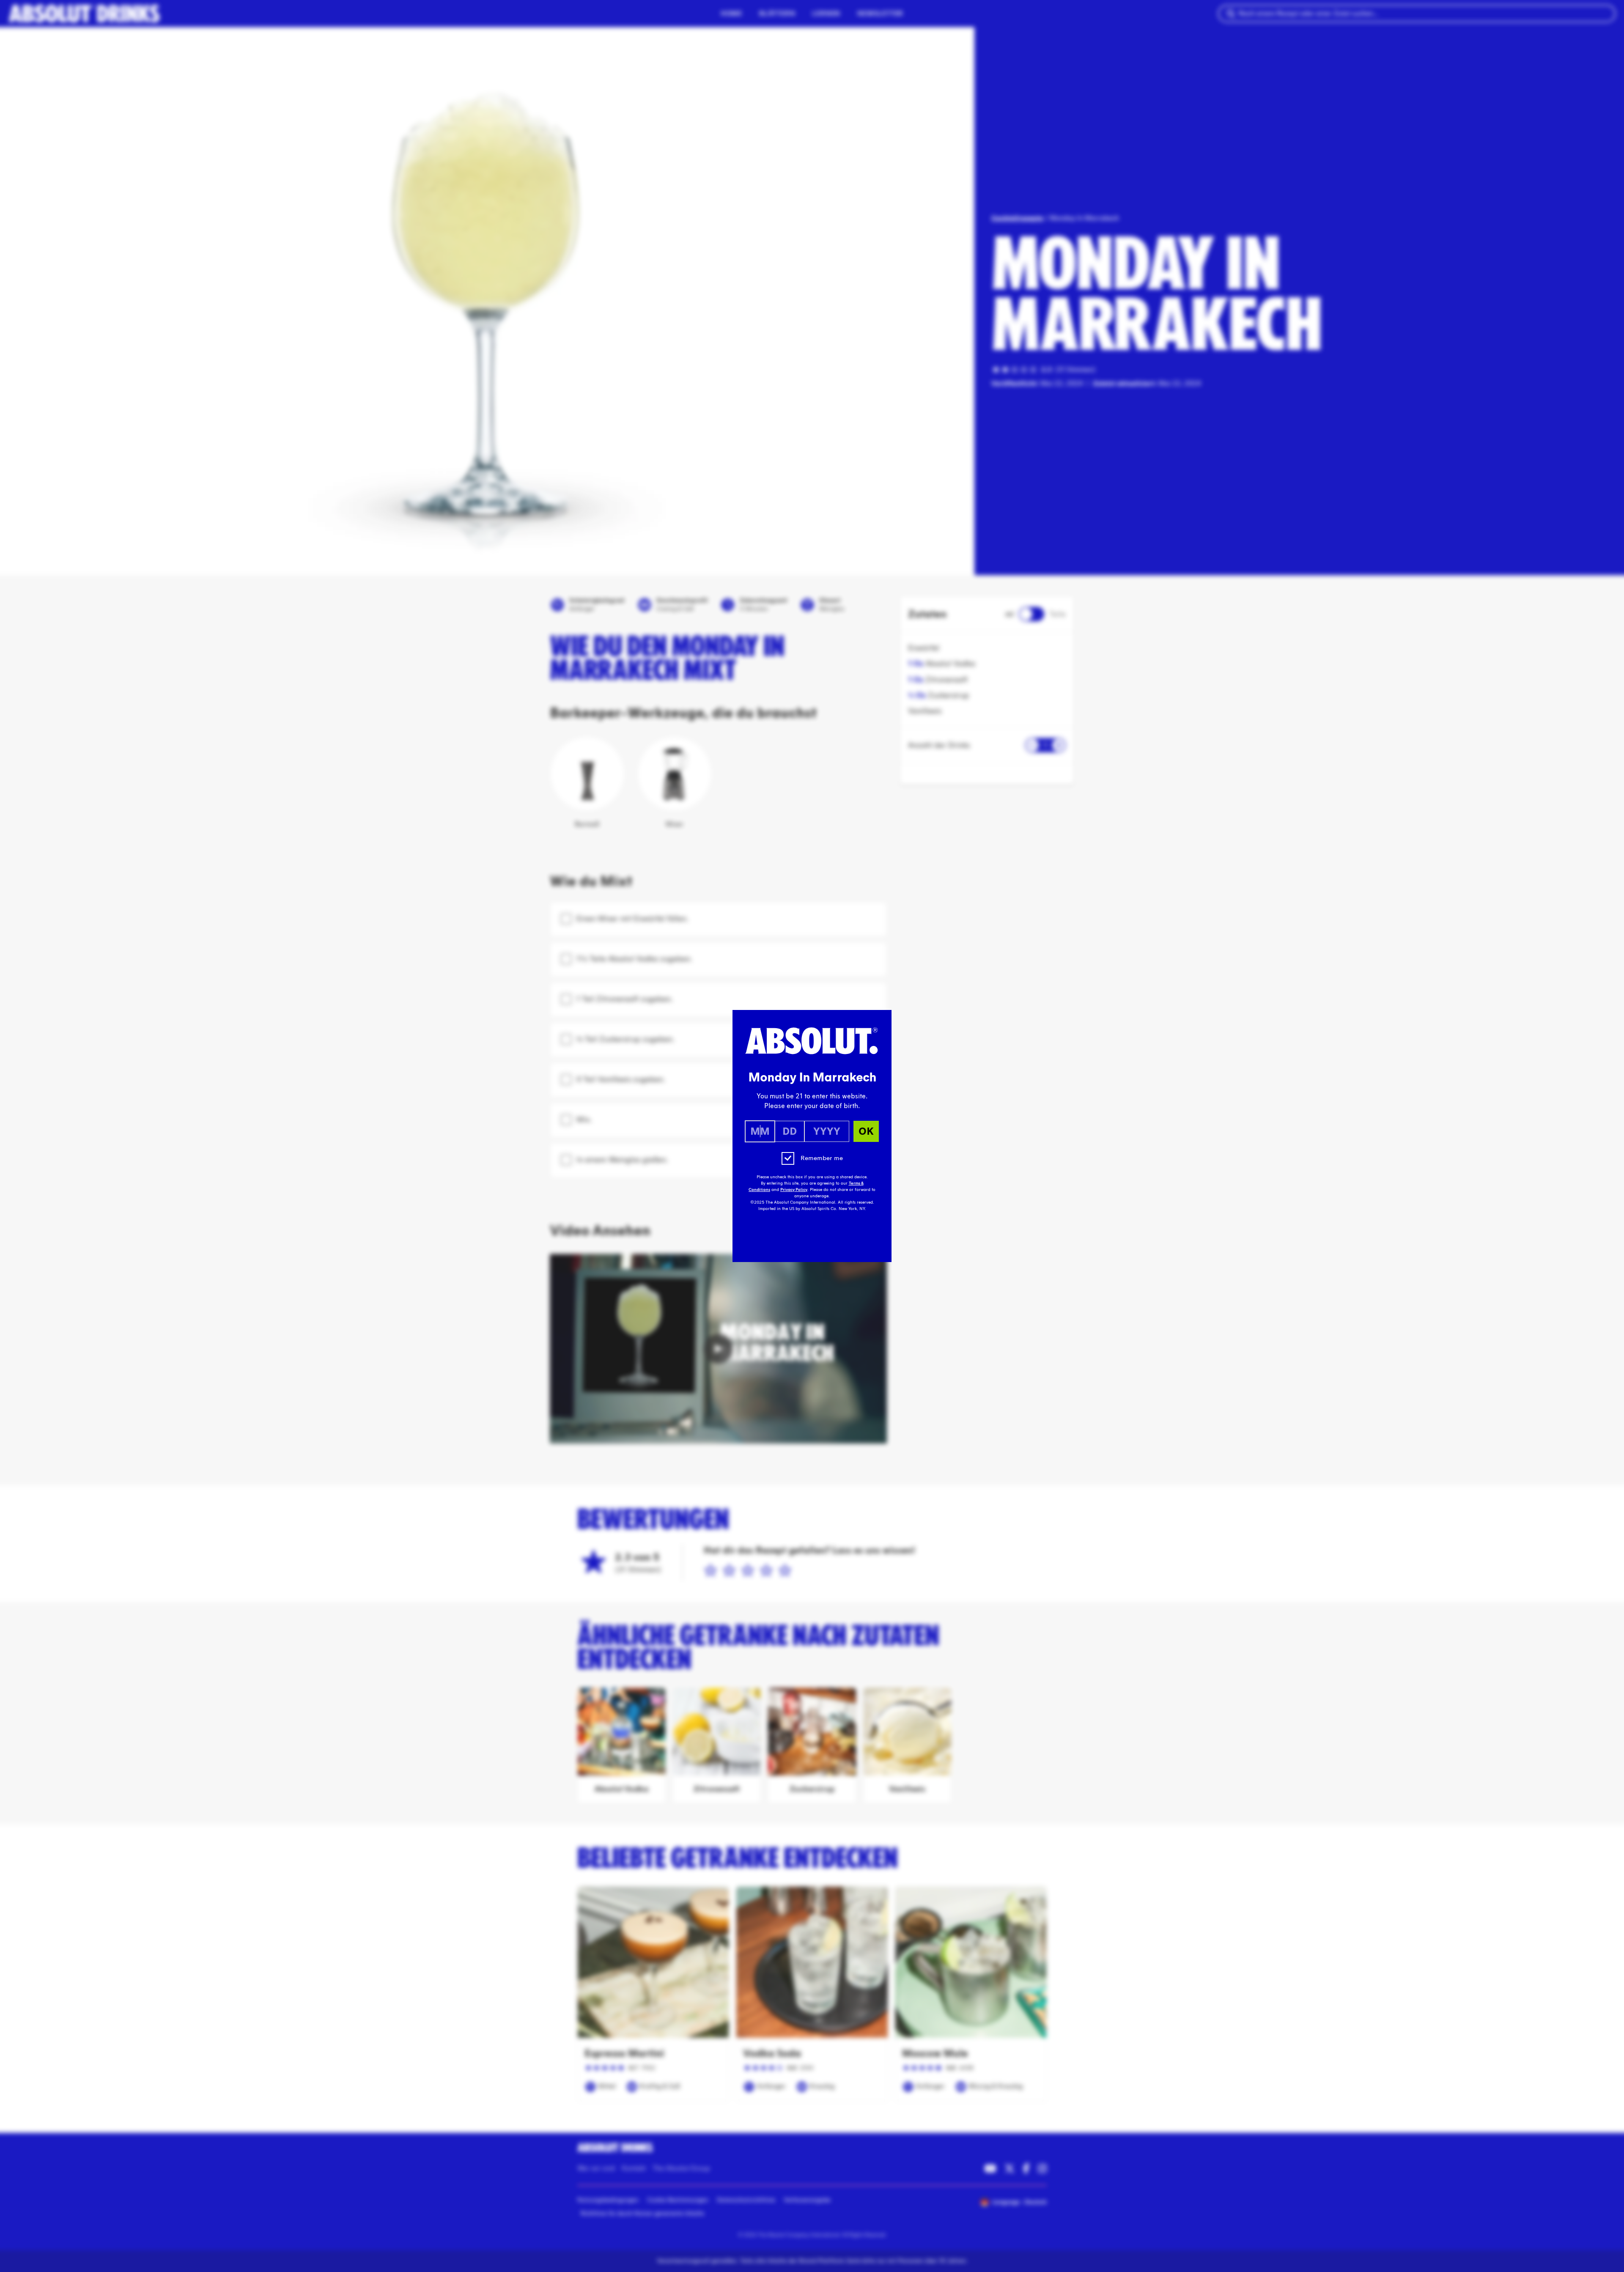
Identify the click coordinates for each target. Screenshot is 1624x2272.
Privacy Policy (794, 1190)
